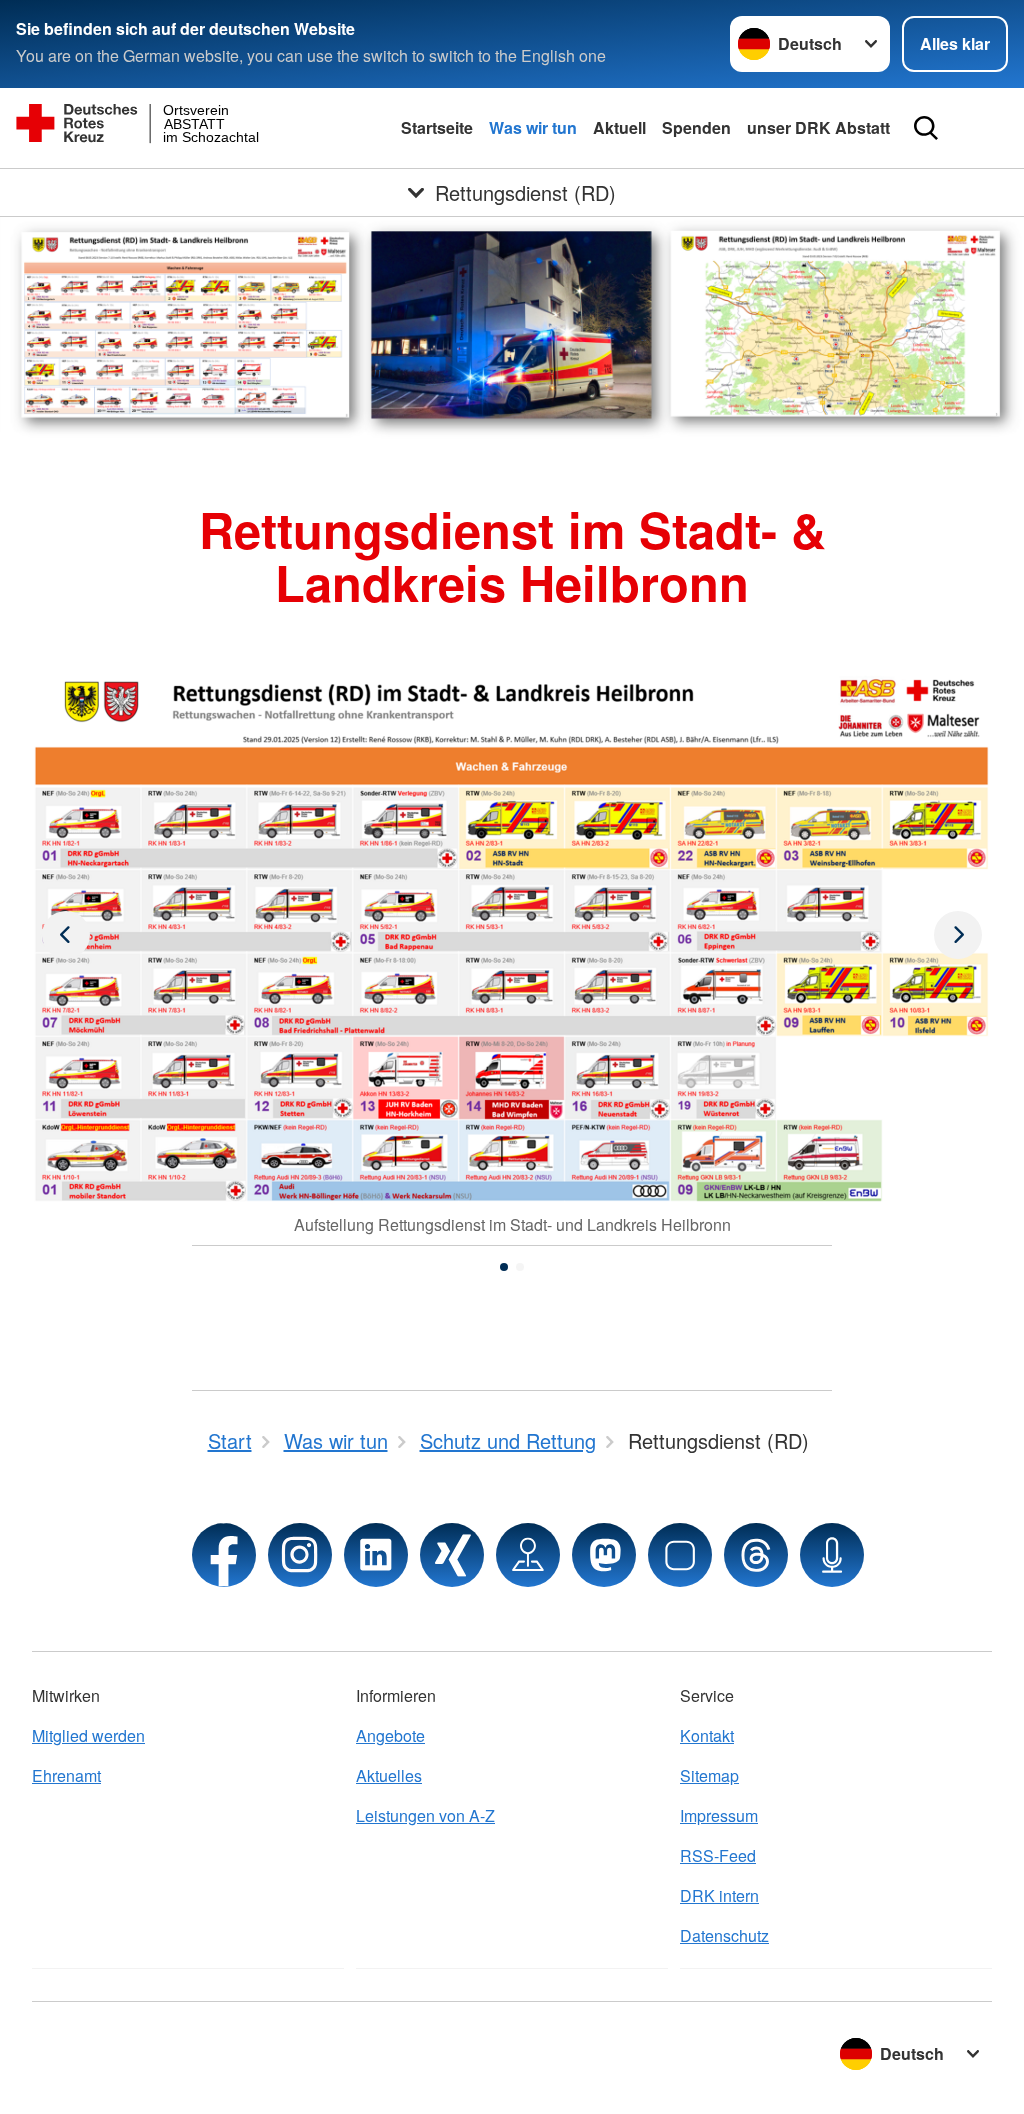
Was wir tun (533, 127)
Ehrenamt (66, 1775)
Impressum (719, 1815)
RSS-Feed (718, 1855)
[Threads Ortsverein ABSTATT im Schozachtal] (756, 1555)
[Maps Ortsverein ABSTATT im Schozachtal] (528, 1555)
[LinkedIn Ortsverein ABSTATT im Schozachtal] (376, 1555)
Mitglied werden (88, 1735)
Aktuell (619, 127)
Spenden (696, 127)
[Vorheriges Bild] (958, 935)
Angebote (390, 1735)
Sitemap (709, 1775)
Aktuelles (389, 1775)
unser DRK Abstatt (818, 127)
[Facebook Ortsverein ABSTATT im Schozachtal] (224, 1555)
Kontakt (707, 1735)
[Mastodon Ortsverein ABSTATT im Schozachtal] (604, 1555)
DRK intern (719, 1895)
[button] (504, 1267)
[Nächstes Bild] (66, 935)
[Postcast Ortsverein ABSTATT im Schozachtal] (832, 1555)
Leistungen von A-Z (425, 1815)
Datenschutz (724, 1935)
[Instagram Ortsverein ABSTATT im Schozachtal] (300, 1555)
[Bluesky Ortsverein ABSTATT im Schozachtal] (680, 1555)
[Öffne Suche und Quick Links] (926, 128)
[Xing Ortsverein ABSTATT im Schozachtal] (452, 1555)
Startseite (437, 127)
